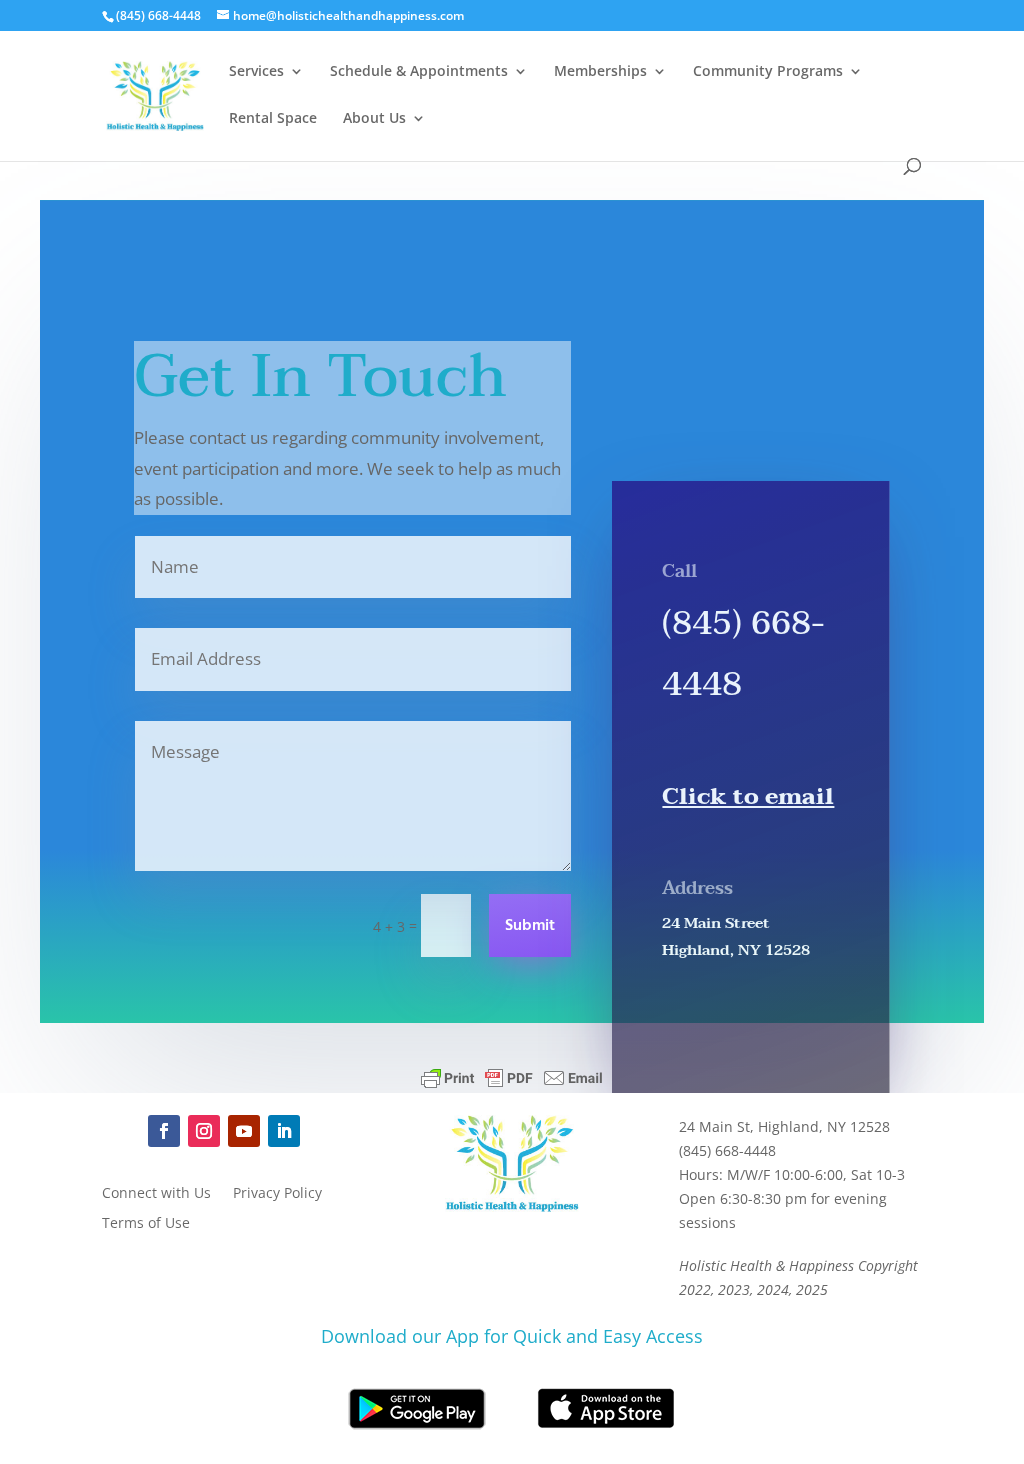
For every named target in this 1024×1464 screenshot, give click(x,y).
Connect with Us (156, 1194)
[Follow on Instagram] (204, 1131)
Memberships (600, 72)
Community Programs (768, 72)
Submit (530, 926)
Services (256, 72)
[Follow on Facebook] (164, 1131)
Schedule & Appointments (419, 72)
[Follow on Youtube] (244, 1131)
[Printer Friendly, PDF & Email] (512, 1078)
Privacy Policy (277, 1194)
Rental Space (273, 119)
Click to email (748, 796)
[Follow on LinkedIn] (284, 1131)
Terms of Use (146, 1224)
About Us (374, 119)
